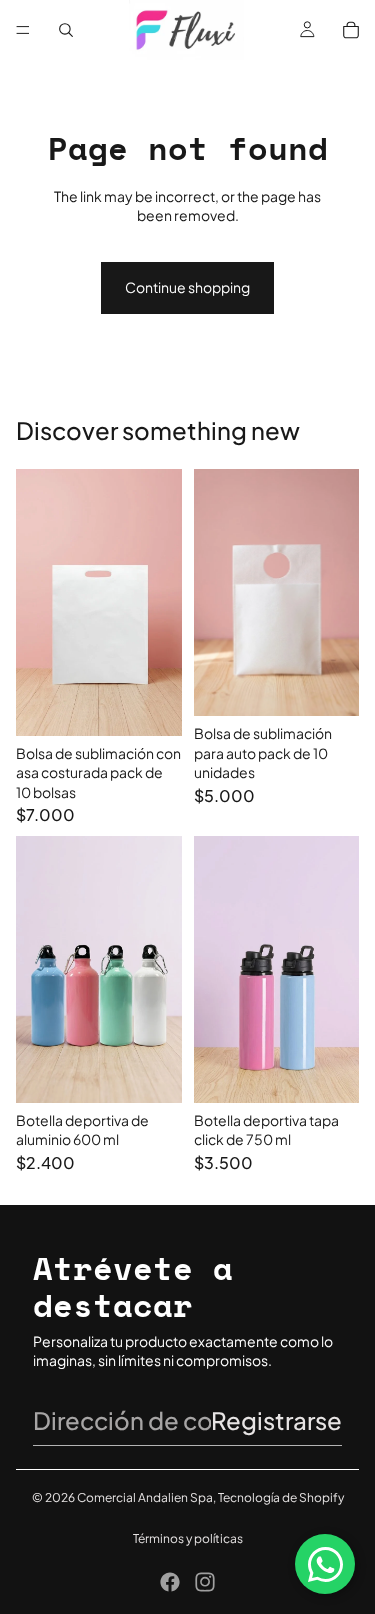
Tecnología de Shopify (281, 1497)
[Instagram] (205, 1582)
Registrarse (276, 1420)
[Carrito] (351, 30)
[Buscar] (66, 30)
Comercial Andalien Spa (145, 1497)
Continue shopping (187, 287)
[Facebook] (170, 1582)
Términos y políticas (188, 1538)
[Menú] (23, 30)
